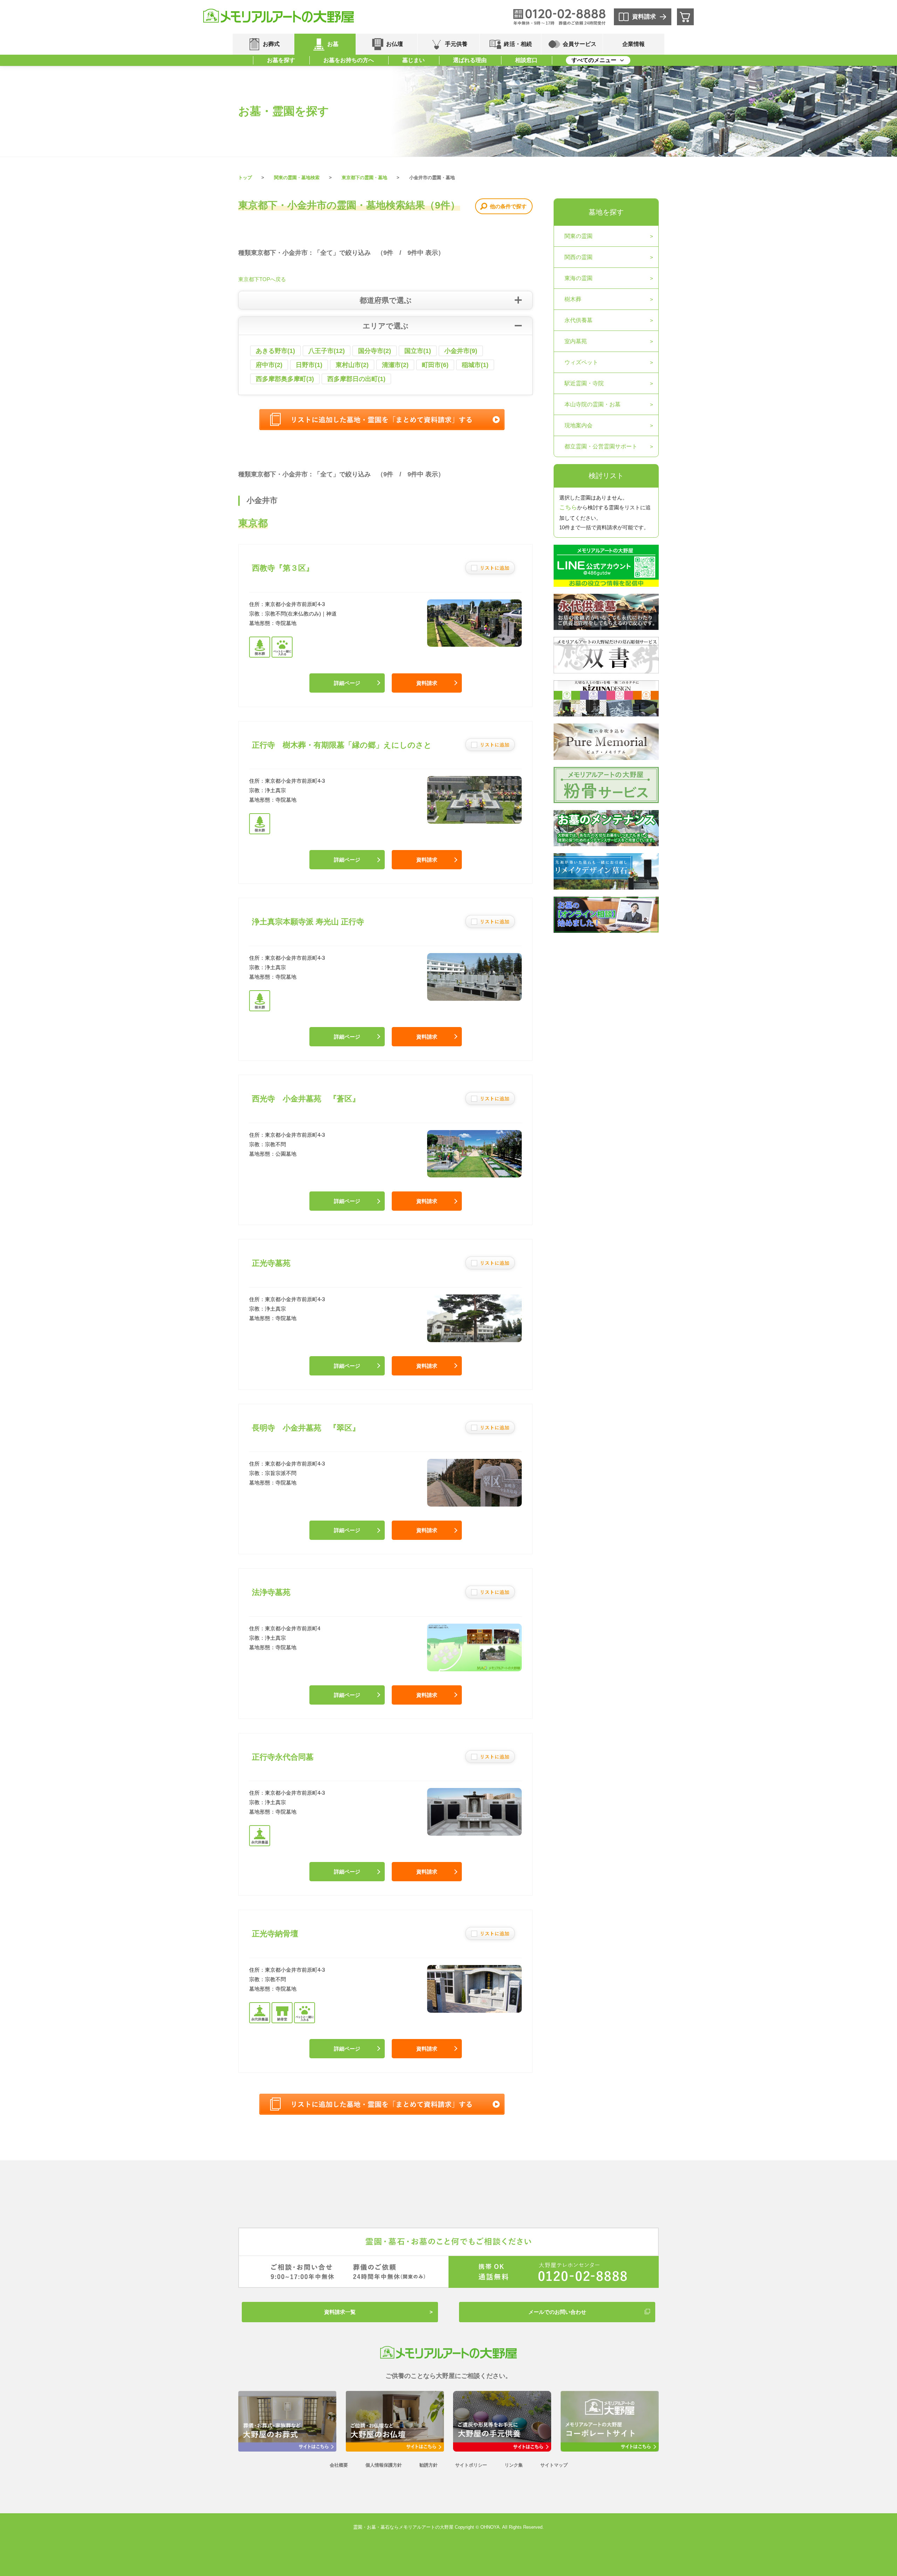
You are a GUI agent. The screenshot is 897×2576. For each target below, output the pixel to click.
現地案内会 (578, 425)
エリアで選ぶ (386, 326)
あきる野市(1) (275, 351)
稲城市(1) (475, 365)
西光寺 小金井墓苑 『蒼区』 (306, 1099)
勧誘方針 (429, 2465)
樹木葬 (573, 299)
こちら (568, 507)
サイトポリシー (471, 2465)
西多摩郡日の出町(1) (356, 379)
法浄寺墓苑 (271, 1592)
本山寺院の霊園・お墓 (593, 404)
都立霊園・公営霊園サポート (601, 446)
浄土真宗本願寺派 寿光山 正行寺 (308, 922)
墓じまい (413, 60)
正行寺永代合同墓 (283, 1757)
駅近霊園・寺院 (584, 383)
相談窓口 (526, 60)
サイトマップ (554, 2465)
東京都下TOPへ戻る (262, 279)
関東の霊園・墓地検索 (297, 178)
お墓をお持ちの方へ (349, 60)
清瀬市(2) (395, 365)
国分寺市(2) (375, 351)
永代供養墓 (578, 320)
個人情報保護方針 (384, 2465)
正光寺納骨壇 (275, 1934)
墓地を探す (606, 212)
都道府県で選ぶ (386, 300)
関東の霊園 (578, 236)
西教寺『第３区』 (283, 568)
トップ (245, 178)
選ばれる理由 (470, 60)
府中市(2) (269, 365)
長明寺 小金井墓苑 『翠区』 (306, 1428)
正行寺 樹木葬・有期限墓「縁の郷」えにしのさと (342, 745)
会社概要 (339, 2465)
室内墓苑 (576, 341)
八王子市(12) (327, 351)
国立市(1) (418, 351)
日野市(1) (309, 365)
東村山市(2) (352, 365)
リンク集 (514, 2465)
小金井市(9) (461, 351)
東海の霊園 (578, 278)
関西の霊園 (578, 257)
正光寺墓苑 (271, 1263)
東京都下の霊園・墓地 (364, 178)
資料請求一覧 (340, 2312)
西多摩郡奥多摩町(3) (285, 379)
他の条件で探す (508, 206)
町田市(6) (435, 365)
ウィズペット (581, 362)
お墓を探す (281, 60)
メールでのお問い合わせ (557, 2312)
